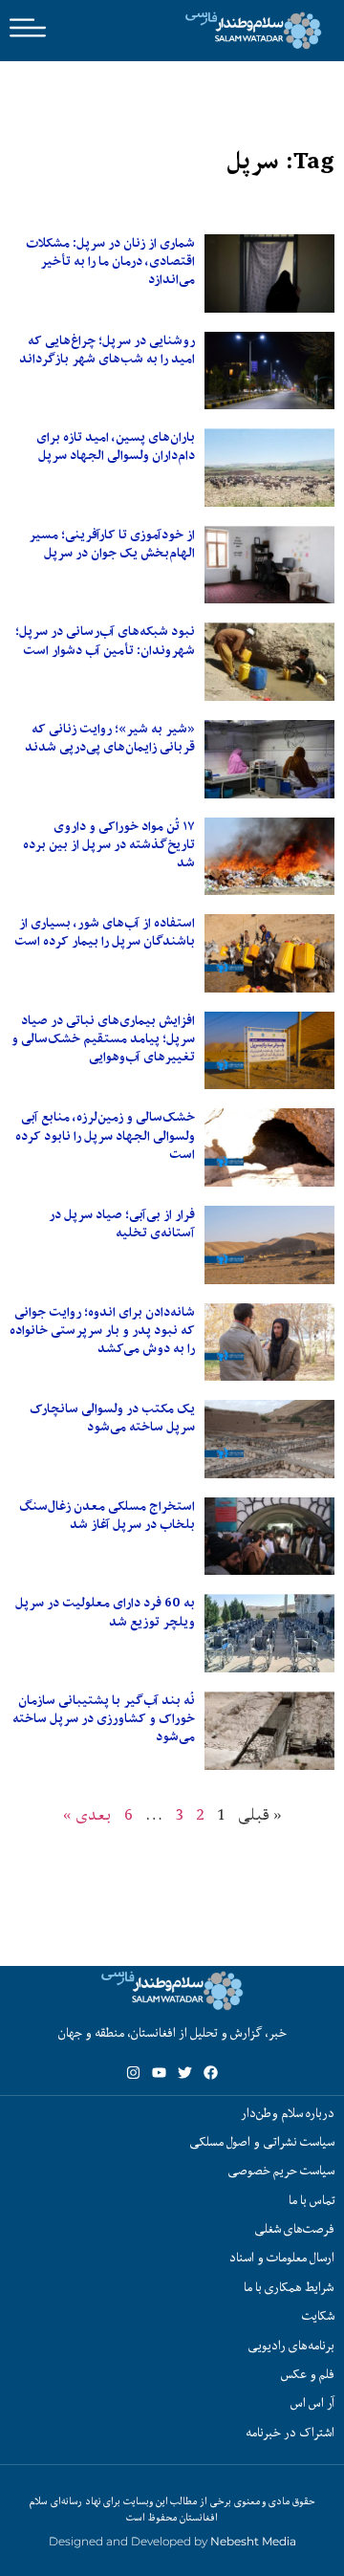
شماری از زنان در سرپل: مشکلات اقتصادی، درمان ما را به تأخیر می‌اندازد (110, 261)
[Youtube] (159, 2073)
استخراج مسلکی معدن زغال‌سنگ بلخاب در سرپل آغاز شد (107, 1515)
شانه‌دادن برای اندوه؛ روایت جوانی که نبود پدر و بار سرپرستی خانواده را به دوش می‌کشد (102, 1330)
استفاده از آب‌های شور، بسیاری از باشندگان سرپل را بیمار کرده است (105, 932)
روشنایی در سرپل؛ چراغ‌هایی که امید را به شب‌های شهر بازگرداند (107, 349)
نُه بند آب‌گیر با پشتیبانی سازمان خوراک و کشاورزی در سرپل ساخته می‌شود (104, 1718)
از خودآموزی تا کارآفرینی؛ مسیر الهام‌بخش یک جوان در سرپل (112, 544)
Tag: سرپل (280, 161)
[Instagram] (133, 2073)
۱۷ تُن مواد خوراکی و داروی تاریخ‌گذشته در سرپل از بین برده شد (109, 844)
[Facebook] (211, 2073)
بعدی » (87, 1814)
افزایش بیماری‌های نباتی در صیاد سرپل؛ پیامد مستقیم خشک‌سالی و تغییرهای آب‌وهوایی (103, 1038)
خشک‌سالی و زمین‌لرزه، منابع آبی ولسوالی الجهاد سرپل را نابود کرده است (105, 1135)
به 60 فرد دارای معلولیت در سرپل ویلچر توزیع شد (105, 1612)
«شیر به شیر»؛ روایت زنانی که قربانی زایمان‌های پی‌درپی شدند (110, 738)
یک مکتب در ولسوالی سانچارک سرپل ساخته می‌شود (112, 1418)
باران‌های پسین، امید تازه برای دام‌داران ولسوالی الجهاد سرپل (116, 446)
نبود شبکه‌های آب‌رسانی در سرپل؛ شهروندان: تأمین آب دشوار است (105, 640)
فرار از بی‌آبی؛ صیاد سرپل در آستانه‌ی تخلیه (122, 1223)
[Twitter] (185, 2073)
